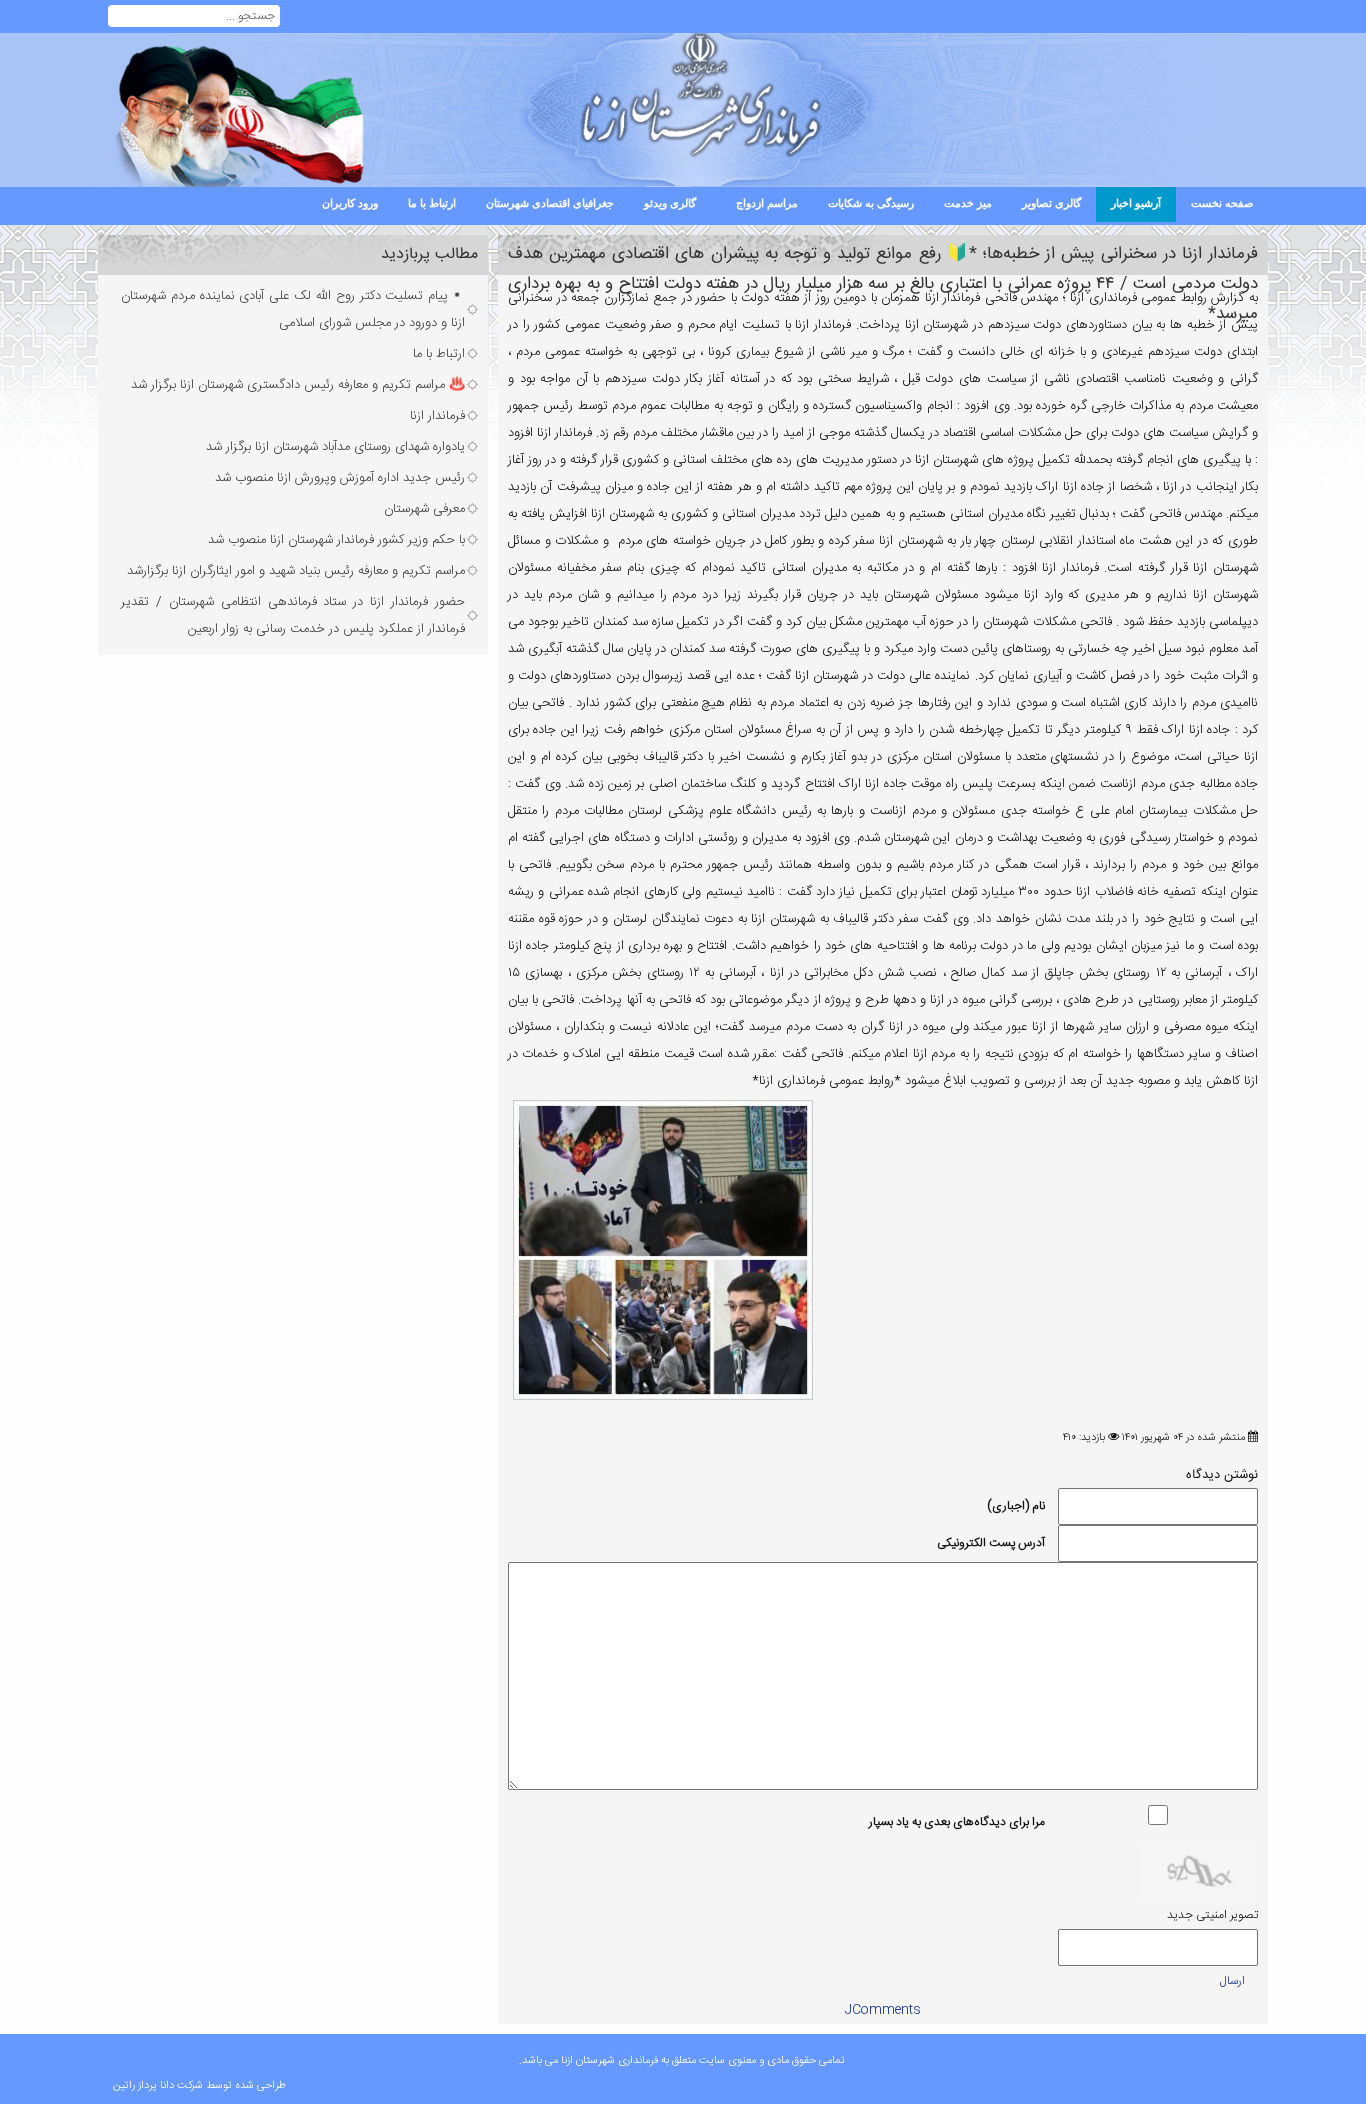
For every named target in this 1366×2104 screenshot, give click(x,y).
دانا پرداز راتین (143, 2086)
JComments (883, 2010)
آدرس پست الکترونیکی (991, 1543)
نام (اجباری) (1016, 1506)
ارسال (1232, 1981)
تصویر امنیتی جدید (1212, 1915)
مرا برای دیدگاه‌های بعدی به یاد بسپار (957, 1822)
